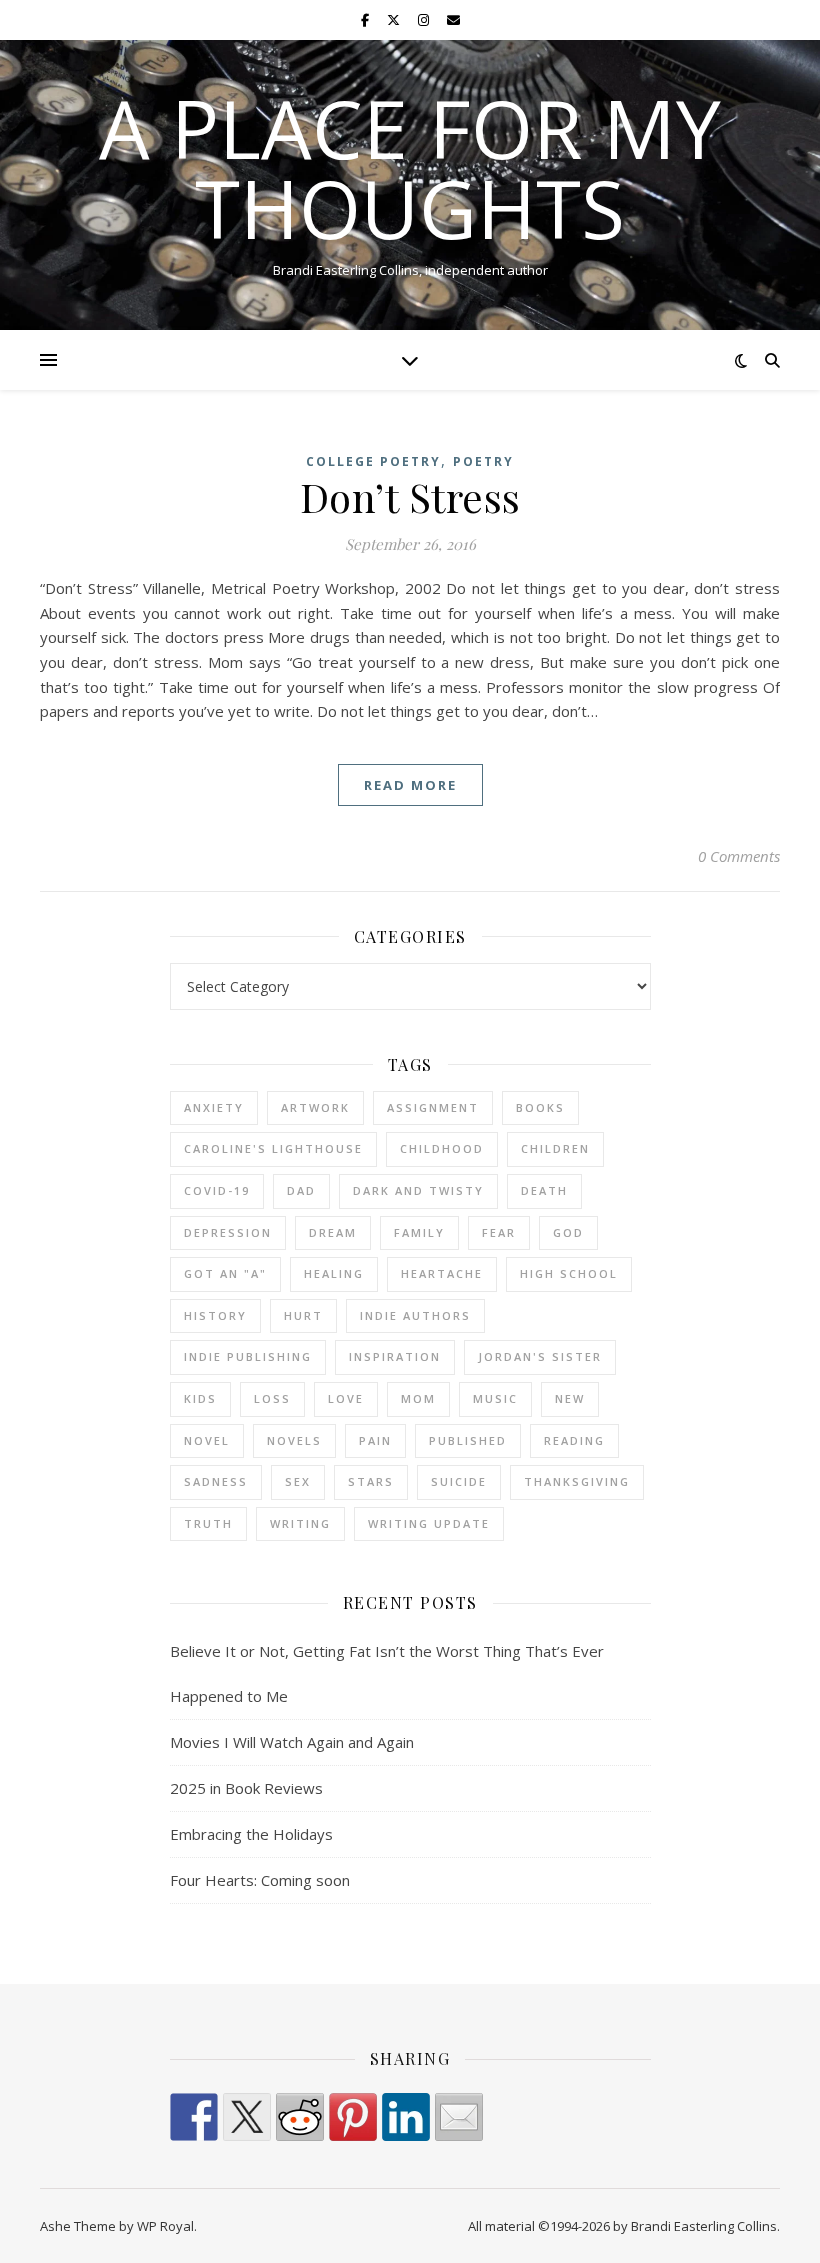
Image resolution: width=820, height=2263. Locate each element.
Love (346, 1398)
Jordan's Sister (540, 1356)
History (215, 1315)
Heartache (442, 1273)
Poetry (483, 461)
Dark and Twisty (418, 1190)
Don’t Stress (410, 496)
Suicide (459, 1481)
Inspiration (395, 1356)
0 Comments (739, 856)
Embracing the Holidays (251, 1834)
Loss (272, 1398)
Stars (371, 1481)
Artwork (315, 1107)
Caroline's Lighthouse (273, 1148)
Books (540, 1107)
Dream (333, 1232)
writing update (429, 1523)
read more (410, 785)
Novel (207, 1440)
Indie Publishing (248, 1356)
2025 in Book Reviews (246, 1788)
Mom (418, 1398)
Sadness (216, 1481)
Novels (294, 1440)
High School (569, 1273)
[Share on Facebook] (194, 2117)
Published (468, 1440)
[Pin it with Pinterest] (353, 2117)
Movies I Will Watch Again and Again (292, 1742)
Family (419, 1232)
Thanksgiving (577, 1481)
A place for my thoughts (410, 168)
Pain (375, 1440)
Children (555, 1148)
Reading (574, 1440)
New (570, 1398)
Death (544, 1190)
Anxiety (214, 1107)
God (568, 1232)
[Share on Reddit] (300, 2117)
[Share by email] (459, 2117)
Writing (300, 1523)
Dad (301, 1190)
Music (495, 1398)
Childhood (442, 1148)
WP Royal (165, 2226)
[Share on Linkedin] (406, 2117)
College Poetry (373, 461)
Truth (208, 1523)
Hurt (303, 1315)
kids (200, 1398)
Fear (499, 1232)
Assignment (433, 1107)
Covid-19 (217, 1190)
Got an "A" (225, 1273)
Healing (334, 1273)
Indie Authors (415, 1315)
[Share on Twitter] (247, 2117)
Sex (298, 1481)
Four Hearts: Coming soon (260, 1880)
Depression (228, 1232)
